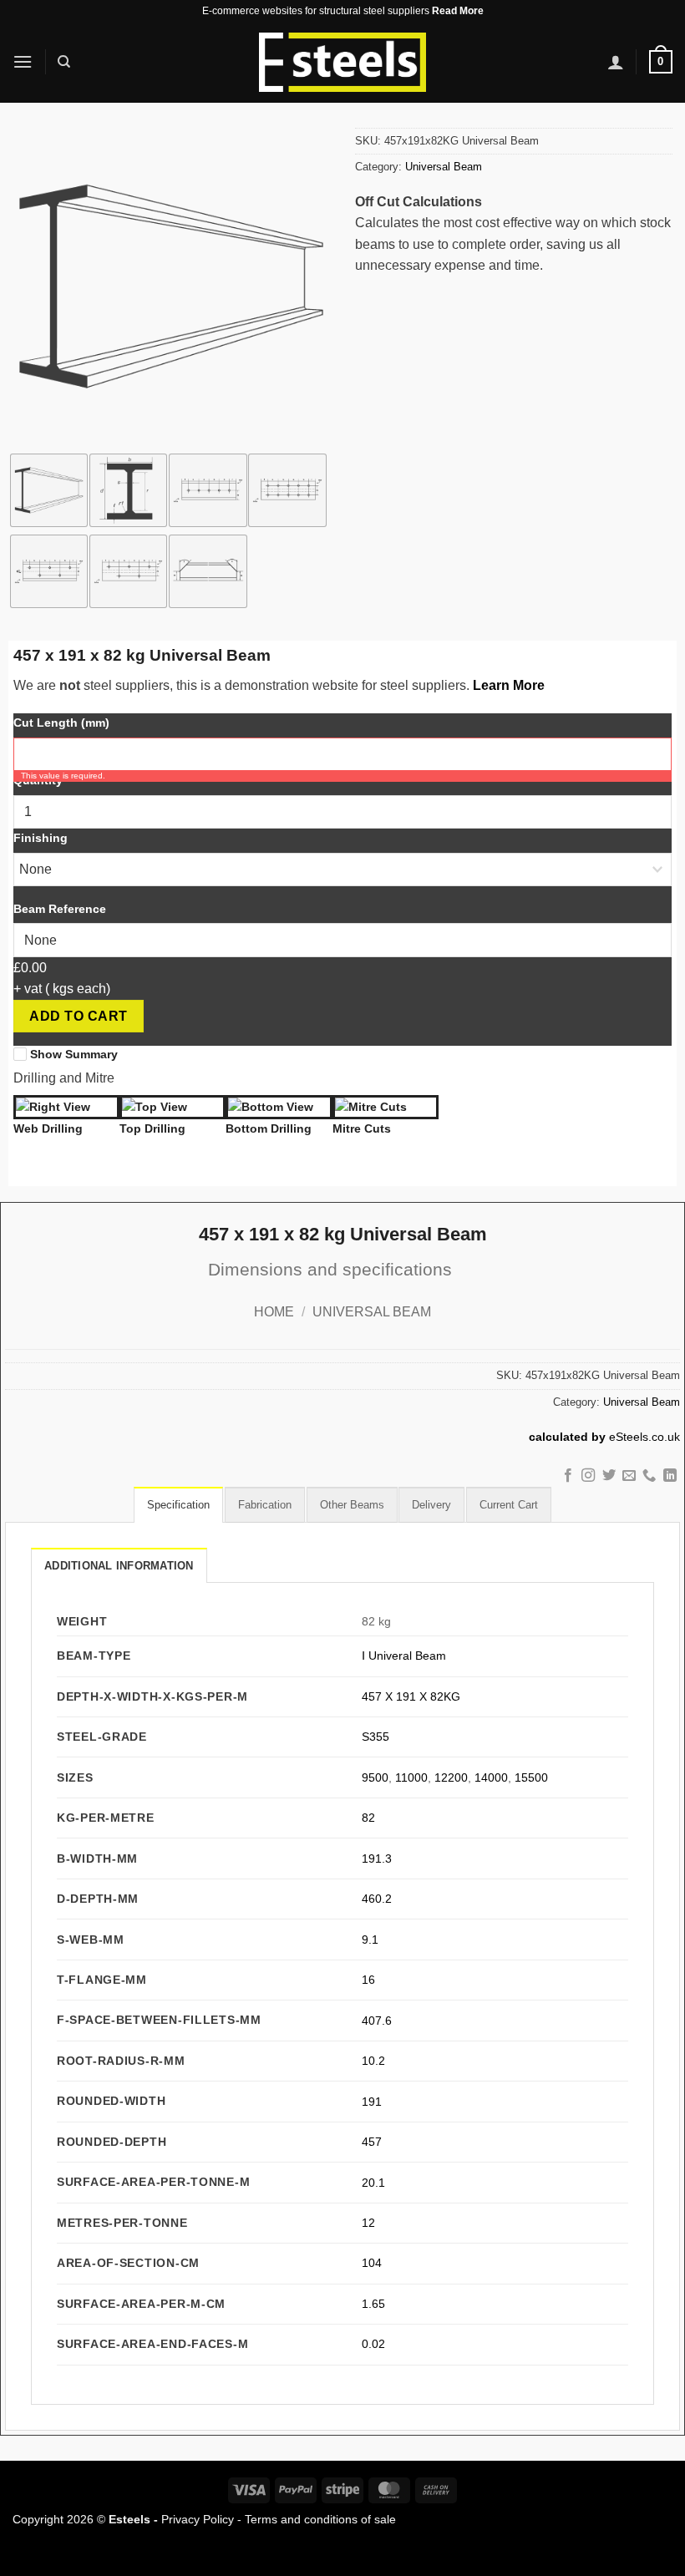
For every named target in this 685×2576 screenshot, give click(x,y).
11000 (411, 1777)
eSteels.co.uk (644, 1437)
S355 (375, 1737)
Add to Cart (78, 1016)
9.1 (370, 1940)
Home (274, 1312)
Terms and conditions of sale (320, 2519)
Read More (458, 11)
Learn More (509, 685)
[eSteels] (342, 63)
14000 (491, 1777)
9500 (375, 1777)
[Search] (64, 62)
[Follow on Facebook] (567, 1476)
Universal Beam (444, 167)
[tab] (178, 1504)
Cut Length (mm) (61, 723)
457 (372, 2142)
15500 (531, 1777)
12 (368, 2223)
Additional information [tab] (119, 1566)
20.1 (373, 2183)
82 (368, 1818)
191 (372, 2102)
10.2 (373, 2061)
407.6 (377, 2021)
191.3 (377, 1858)
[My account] (616, 62)
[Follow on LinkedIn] (670, 1476)
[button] (23, 61)
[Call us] (649, 1476)
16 (368, 1980)
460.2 (377, 1899)
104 (372, 2263)
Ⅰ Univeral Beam (404, 1656)
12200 (451, 1777)
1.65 (373, 2304)
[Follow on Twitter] (608, 1476)
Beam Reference (60, 909)
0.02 (373, 2344)
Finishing (41, 838)
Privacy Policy (198, 2519)
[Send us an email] (629, 1476)
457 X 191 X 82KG (411, 1696)
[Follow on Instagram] (588, 1476)
